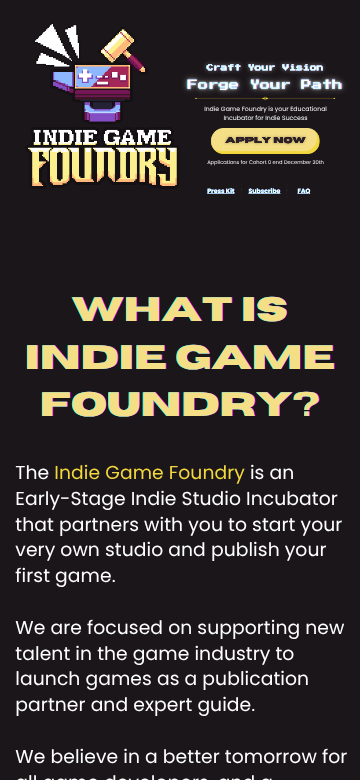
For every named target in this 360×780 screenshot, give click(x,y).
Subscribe (264, 190)
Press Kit (220, 190)
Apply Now (265, 140)
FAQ (304, 190)
